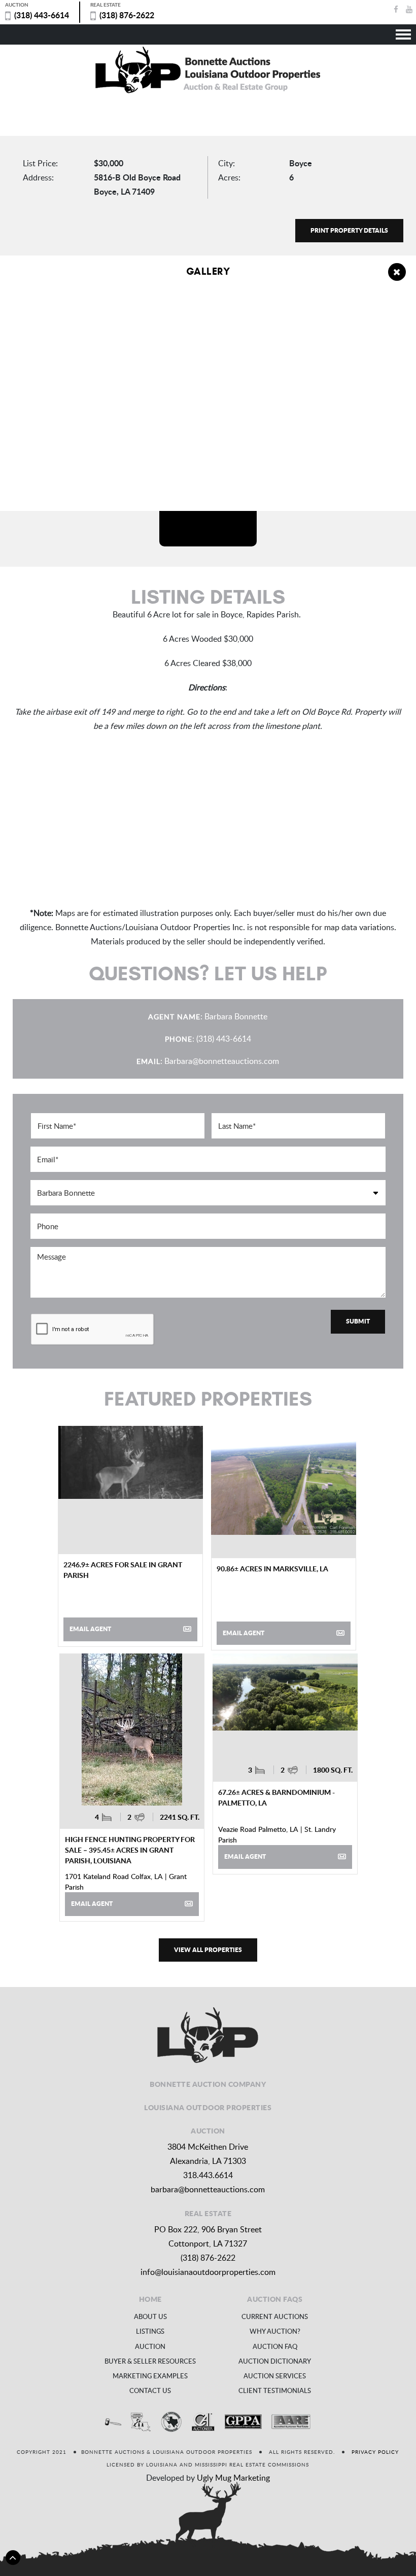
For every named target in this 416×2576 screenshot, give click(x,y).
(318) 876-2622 (127, 15)
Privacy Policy (375, 2452)
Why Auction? (275, 2331)
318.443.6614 (208, 2175)
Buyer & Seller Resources (150, 2361)
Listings (150, 2331)
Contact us (150, 2390)
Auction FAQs (275, 2299)
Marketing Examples (150, 2376)
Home (150, 2299)
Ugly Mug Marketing (233, 2478)
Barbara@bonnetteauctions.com (222, 1061)
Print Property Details (349, 230)
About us (150, 2316)
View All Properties (208, 1950)
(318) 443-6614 (42, 15)
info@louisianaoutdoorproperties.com (208, 2272)
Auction (150, 2346)
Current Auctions (275, 2316)
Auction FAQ (275, 2346)
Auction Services (275, 2376)
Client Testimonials (275, 2390)
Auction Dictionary (275, 2361)
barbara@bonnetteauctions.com (208, 2189)
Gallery (208, 272)
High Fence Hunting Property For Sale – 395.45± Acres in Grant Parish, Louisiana (130, 1850)
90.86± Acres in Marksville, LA (272, 1568)
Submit (358, 1321)
